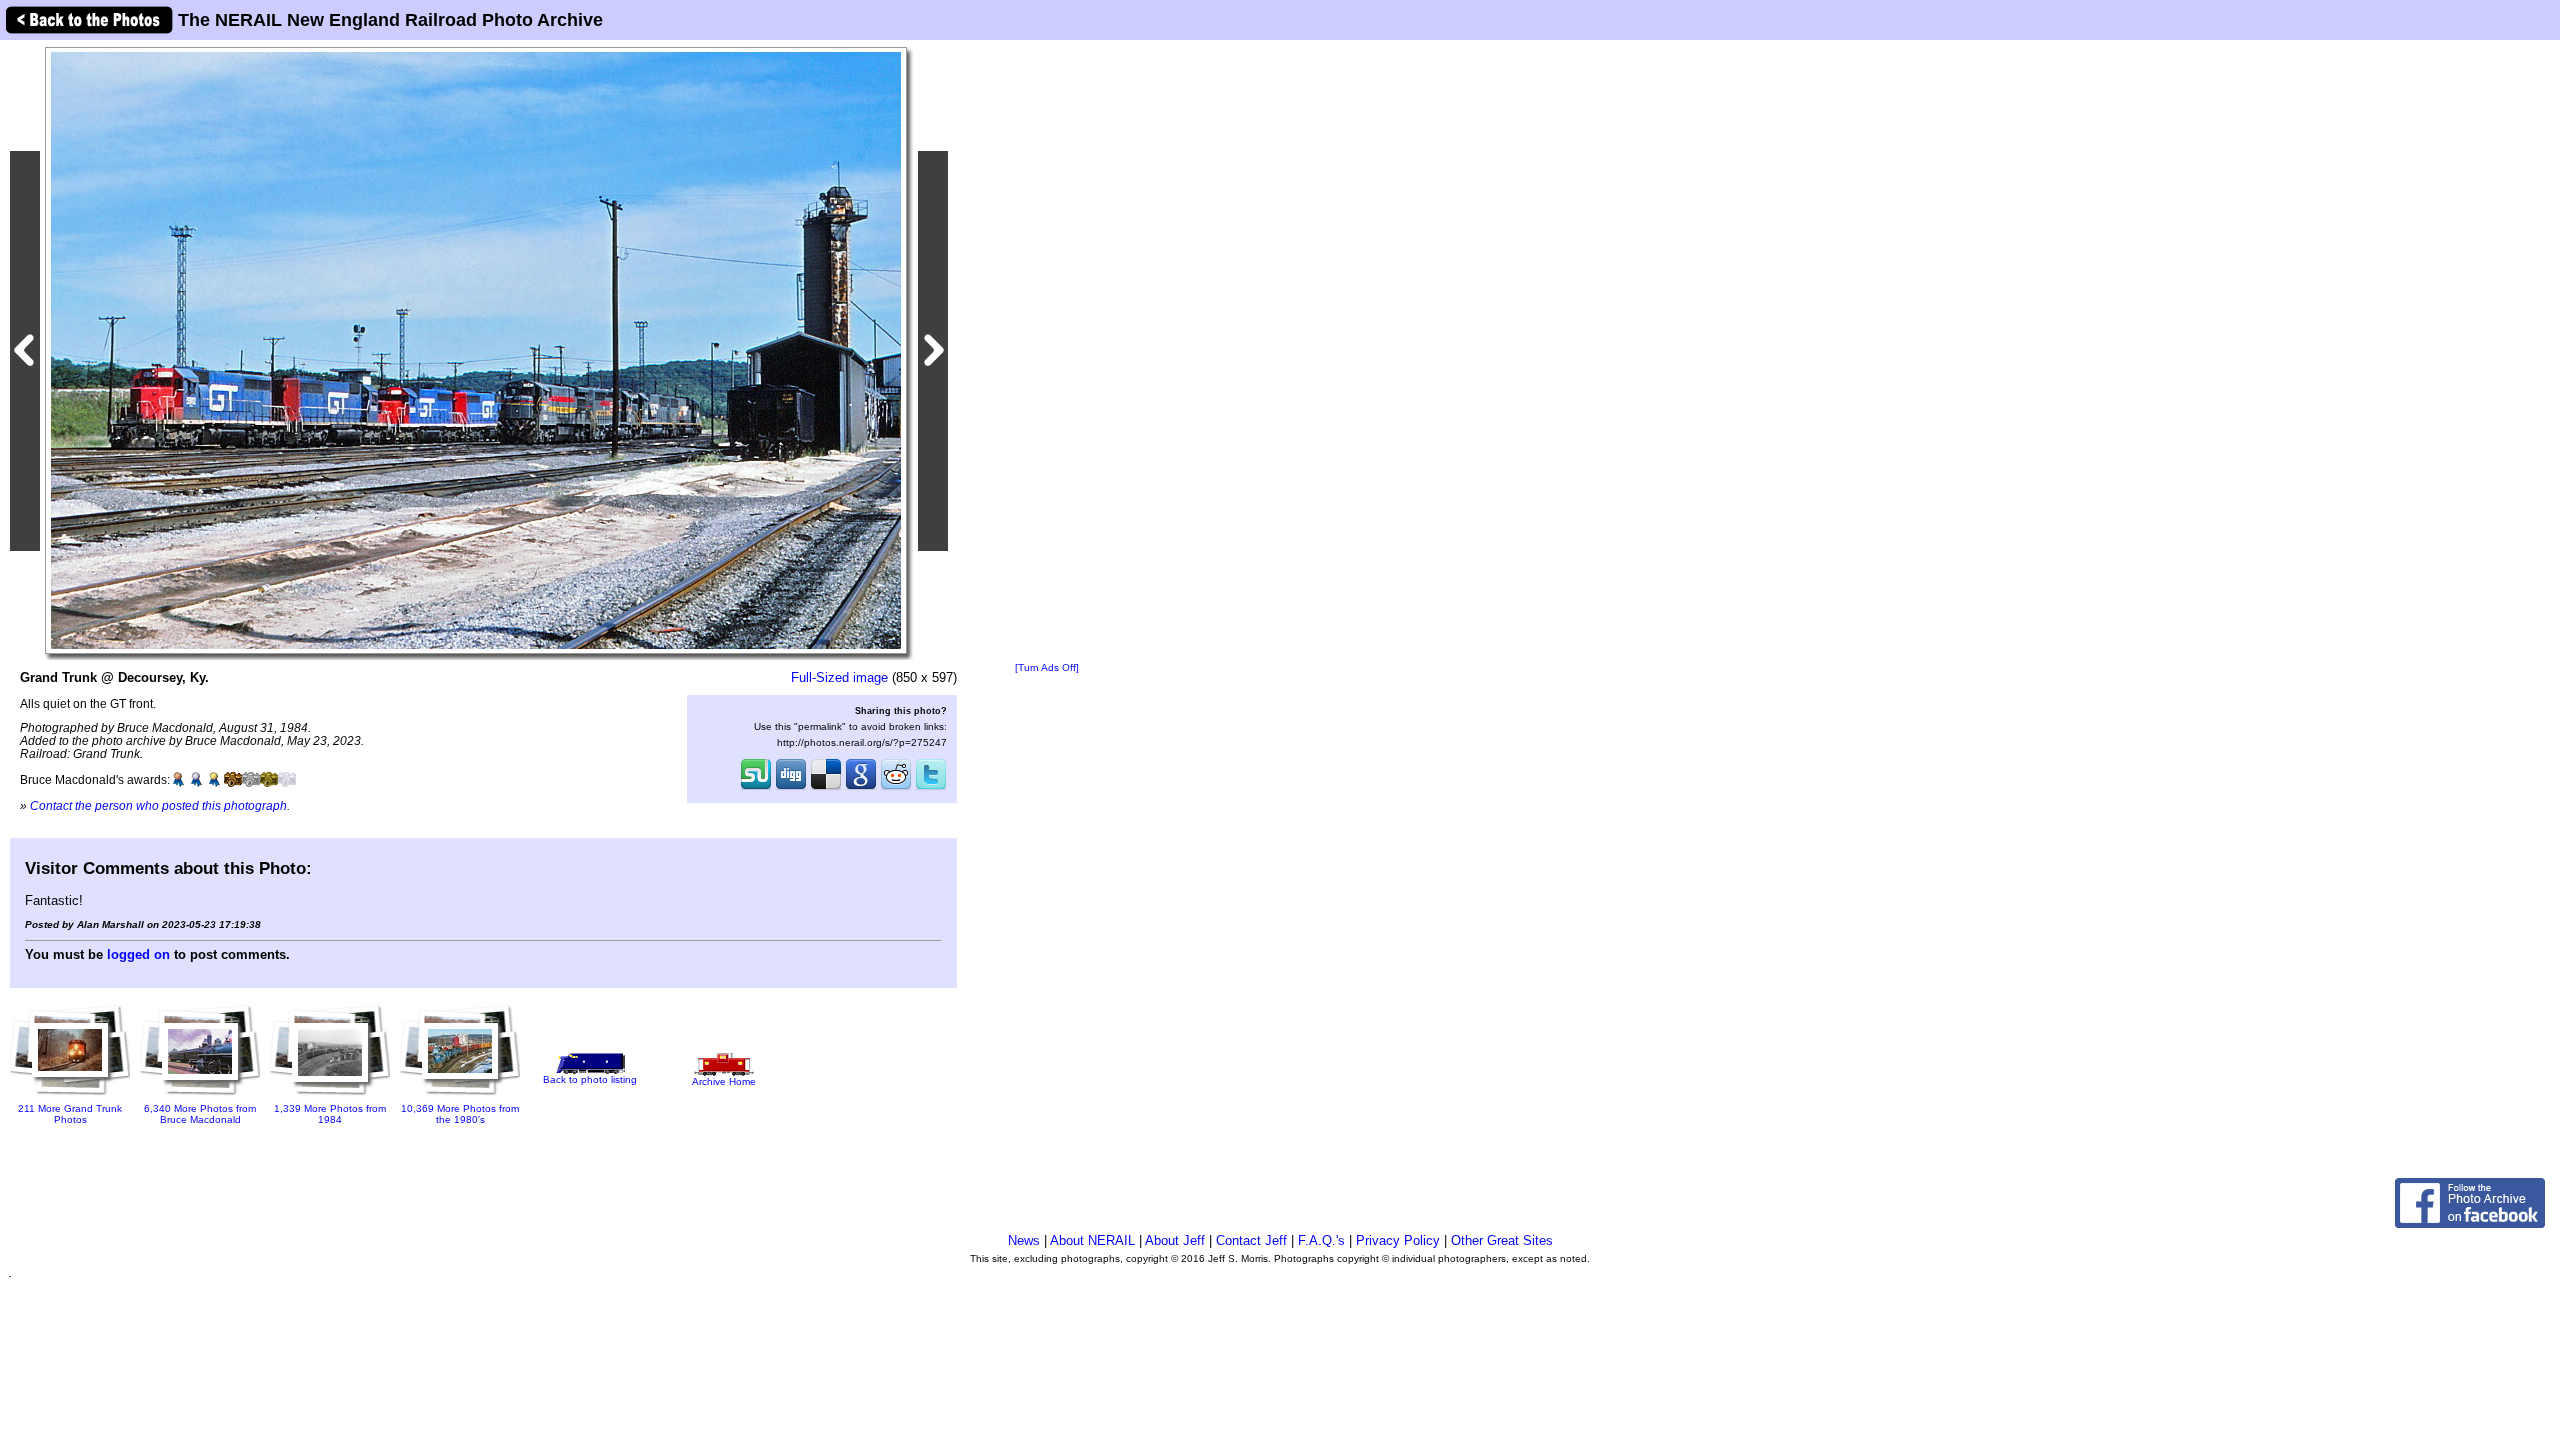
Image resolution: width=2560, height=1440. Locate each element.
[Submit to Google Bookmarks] (861, 788)
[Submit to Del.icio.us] (826, 788)
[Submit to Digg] (791, 788)
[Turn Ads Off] (1047, 667)
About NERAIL (1092, 1240)
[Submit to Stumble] (756, 788)
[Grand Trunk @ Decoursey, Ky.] (476, 349)
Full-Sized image (839, 677)
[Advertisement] (1047, 352)
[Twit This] (931, 788)
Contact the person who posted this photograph (158, 805)
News (1024, 1240)
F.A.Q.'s (1321, 1240)
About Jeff (1175, 1240)
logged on (138, 954)
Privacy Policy (1398, 1240)
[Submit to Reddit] (896, 788)
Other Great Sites (1502, 1240)
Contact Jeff (1251, 1240)
